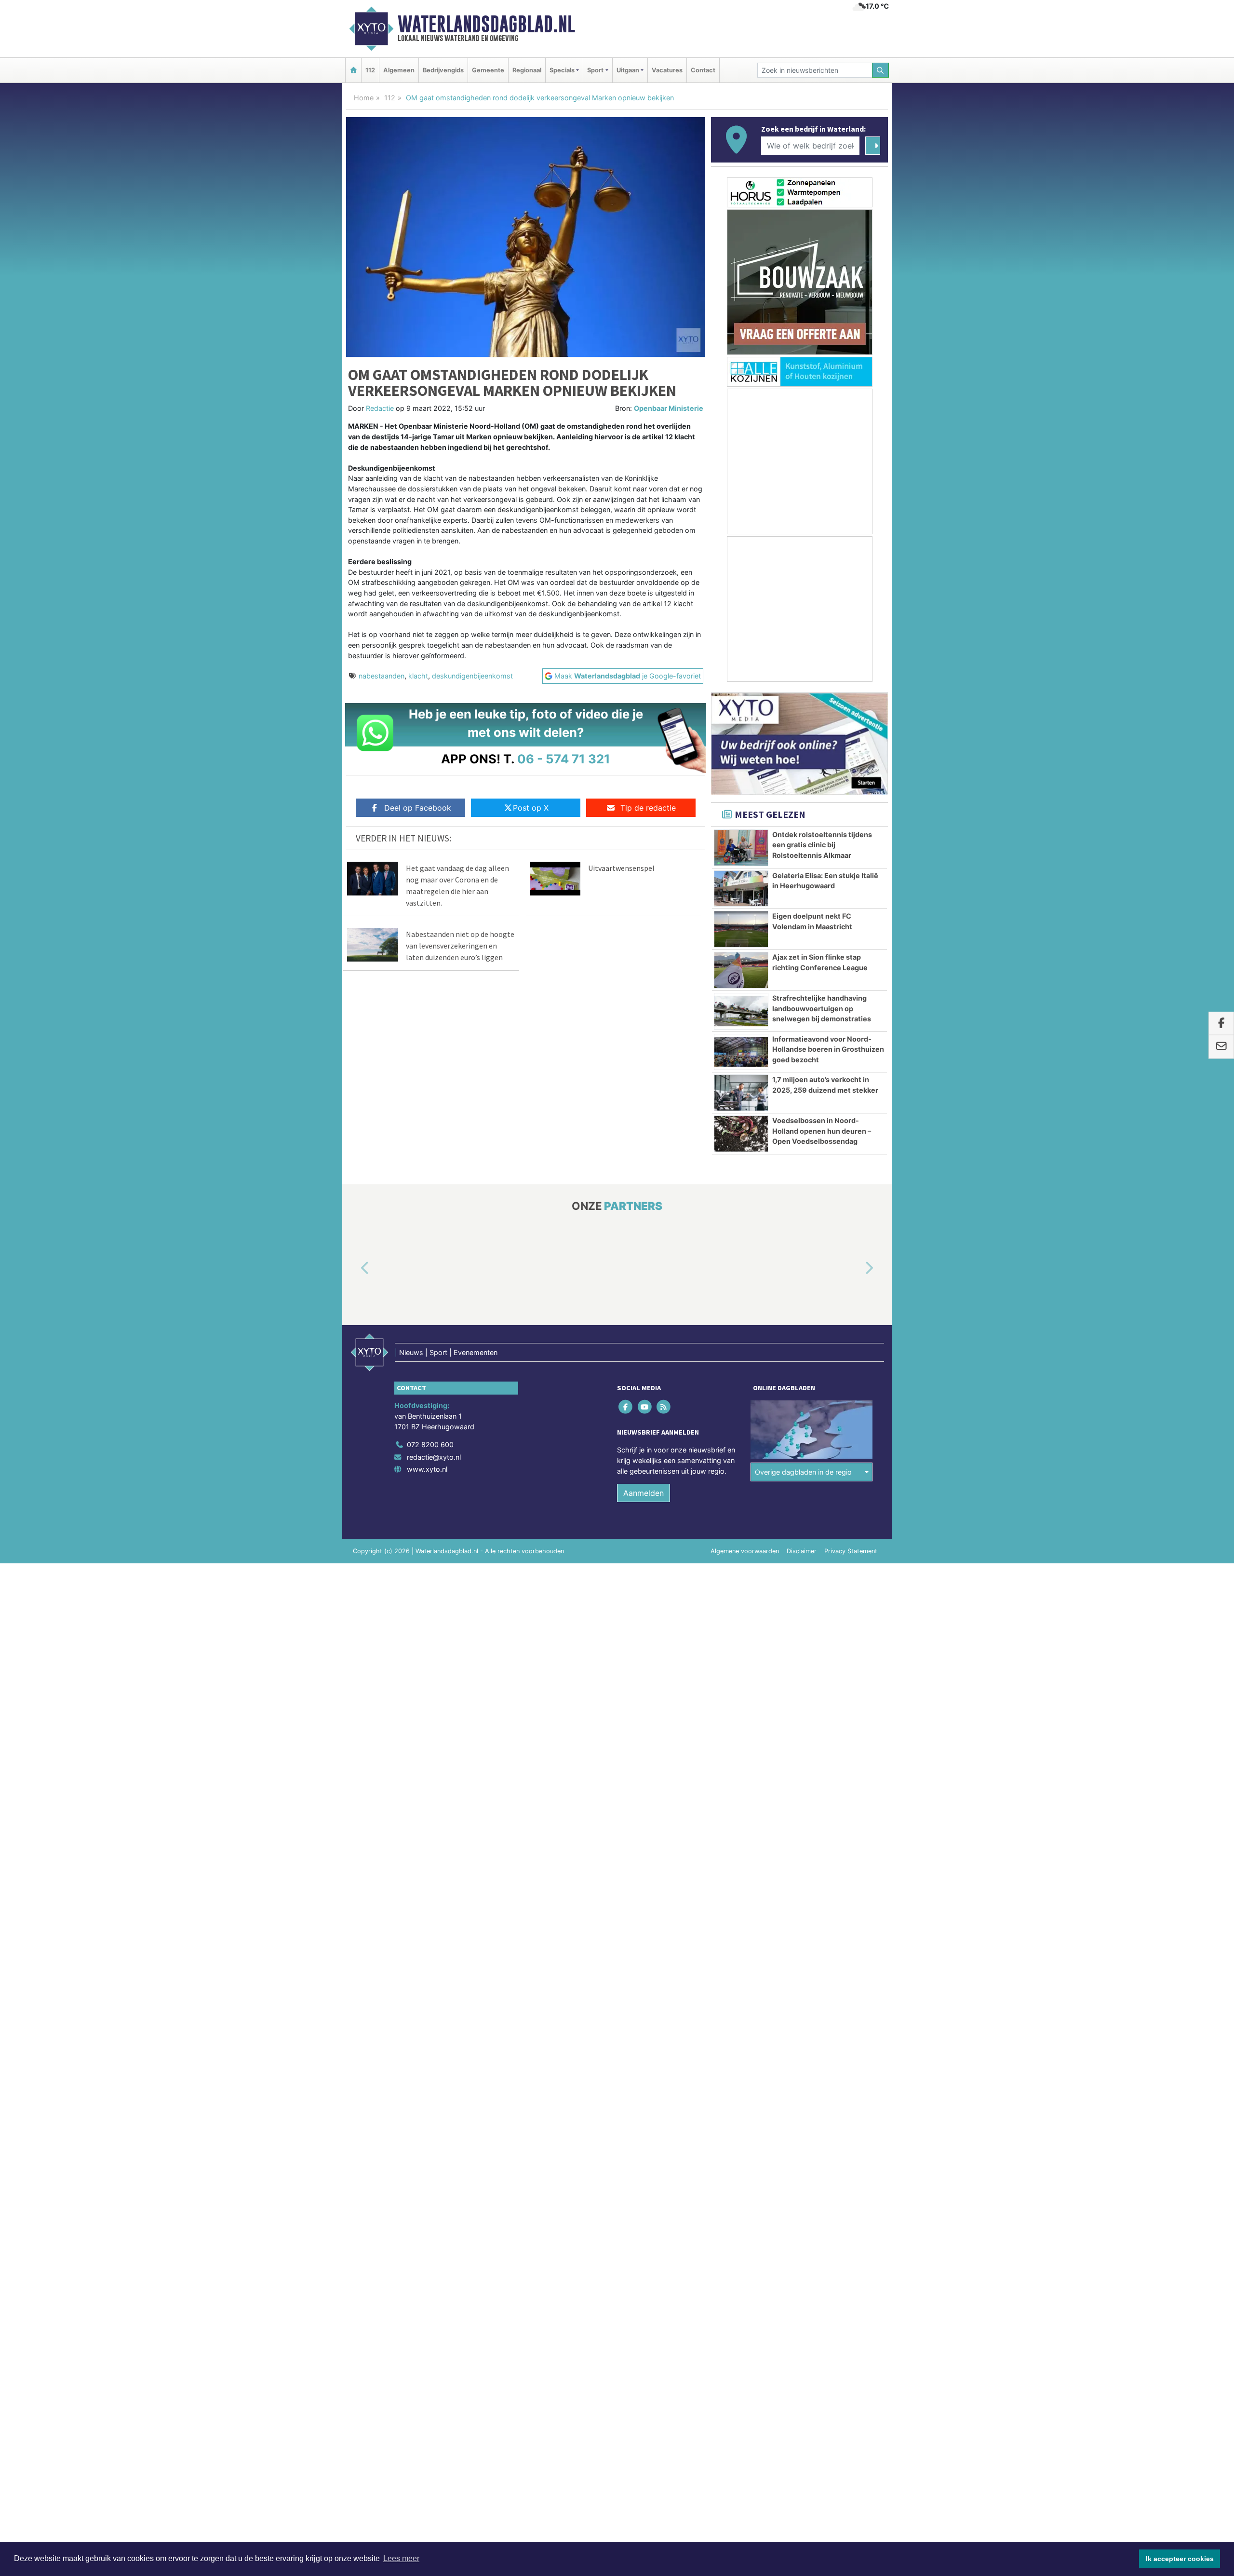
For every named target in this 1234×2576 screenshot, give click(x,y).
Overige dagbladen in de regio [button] (803, 1472)
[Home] (353, 70)
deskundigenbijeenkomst (472, 676)
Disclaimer (802, 1551)
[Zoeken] (881, 70)
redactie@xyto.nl (434, 1457)
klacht (418, 676)
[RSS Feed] (664, 1407)
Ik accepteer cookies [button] (1180, 2559)
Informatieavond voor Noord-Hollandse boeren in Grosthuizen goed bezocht (828, 1049)
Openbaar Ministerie (669, 408)
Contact (703, 70)
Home (364, 98)
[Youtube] (645, 1407)
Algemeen (399, 70)
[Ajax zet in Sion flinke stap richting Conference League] (741, 970)
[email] (1221, 1047)
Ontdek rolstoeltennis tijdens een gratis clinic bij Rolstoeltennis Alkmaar (822, 845)
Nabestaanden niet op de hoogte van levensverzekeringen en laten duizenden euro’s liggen (460, 946)
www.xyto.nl (427, 1469)
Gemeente (488, 70)
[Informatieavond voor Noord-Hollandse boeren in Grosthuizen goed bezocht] (741, 1052)
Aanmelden (644, 1493)
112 (370, 70)
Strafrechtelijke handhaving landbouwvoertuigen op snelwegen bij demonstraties (822, 1008)
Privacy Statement (851, 1551)
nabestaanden (382, 676)
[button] (354, 1269)
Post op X (531, 808)
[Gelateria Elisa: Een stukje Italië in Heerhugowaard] (741, 889)
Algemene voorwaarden (745, 1551)
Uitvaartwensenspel (621, 868)
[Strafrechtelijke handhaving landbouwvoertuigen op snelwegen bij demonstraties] (741, 1011)
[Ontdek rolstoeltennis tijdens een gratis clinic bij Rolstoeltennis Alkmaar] (741, 848)
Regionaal (527, 70)
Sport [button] (595, 70)
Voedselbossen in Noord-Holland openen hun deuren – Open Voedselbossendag (822, 1131)
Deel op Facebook (418, 808)
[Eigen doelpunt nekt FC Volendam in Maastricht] (741, 929)
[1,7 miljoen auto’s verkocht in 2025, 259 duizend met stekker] (741, 1093)
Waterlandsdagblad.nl (486, 24)
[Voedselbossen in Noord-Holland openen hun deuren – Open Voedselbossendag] (741, 1134)
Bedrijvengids (443, 70)
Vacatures (667, 70)
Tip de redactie (648, 808)
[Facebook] (626, 1407)
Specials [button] (562, 70)
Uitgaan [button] (628, 70)
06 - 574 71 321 (564, 759)
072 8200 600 (430, 1444)
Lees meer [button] (401, 2558)
